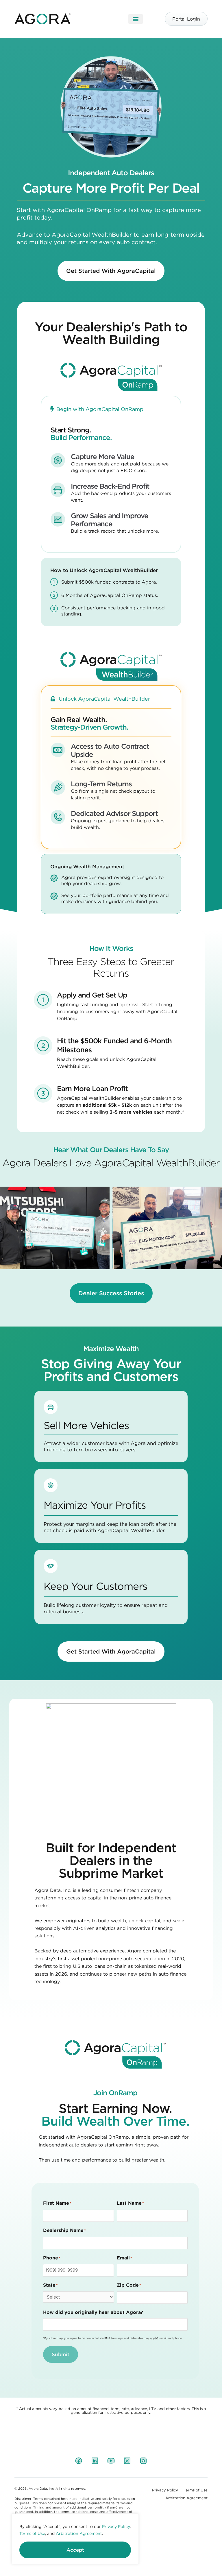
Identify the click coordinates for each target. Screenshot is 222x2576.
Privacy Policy (116, 2526)
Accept (75, 2550)
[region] (75, 2539)
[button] (136, 19)
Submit (61, 2354)
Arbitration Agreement (79, 2533)
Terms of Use (32, 2533)
